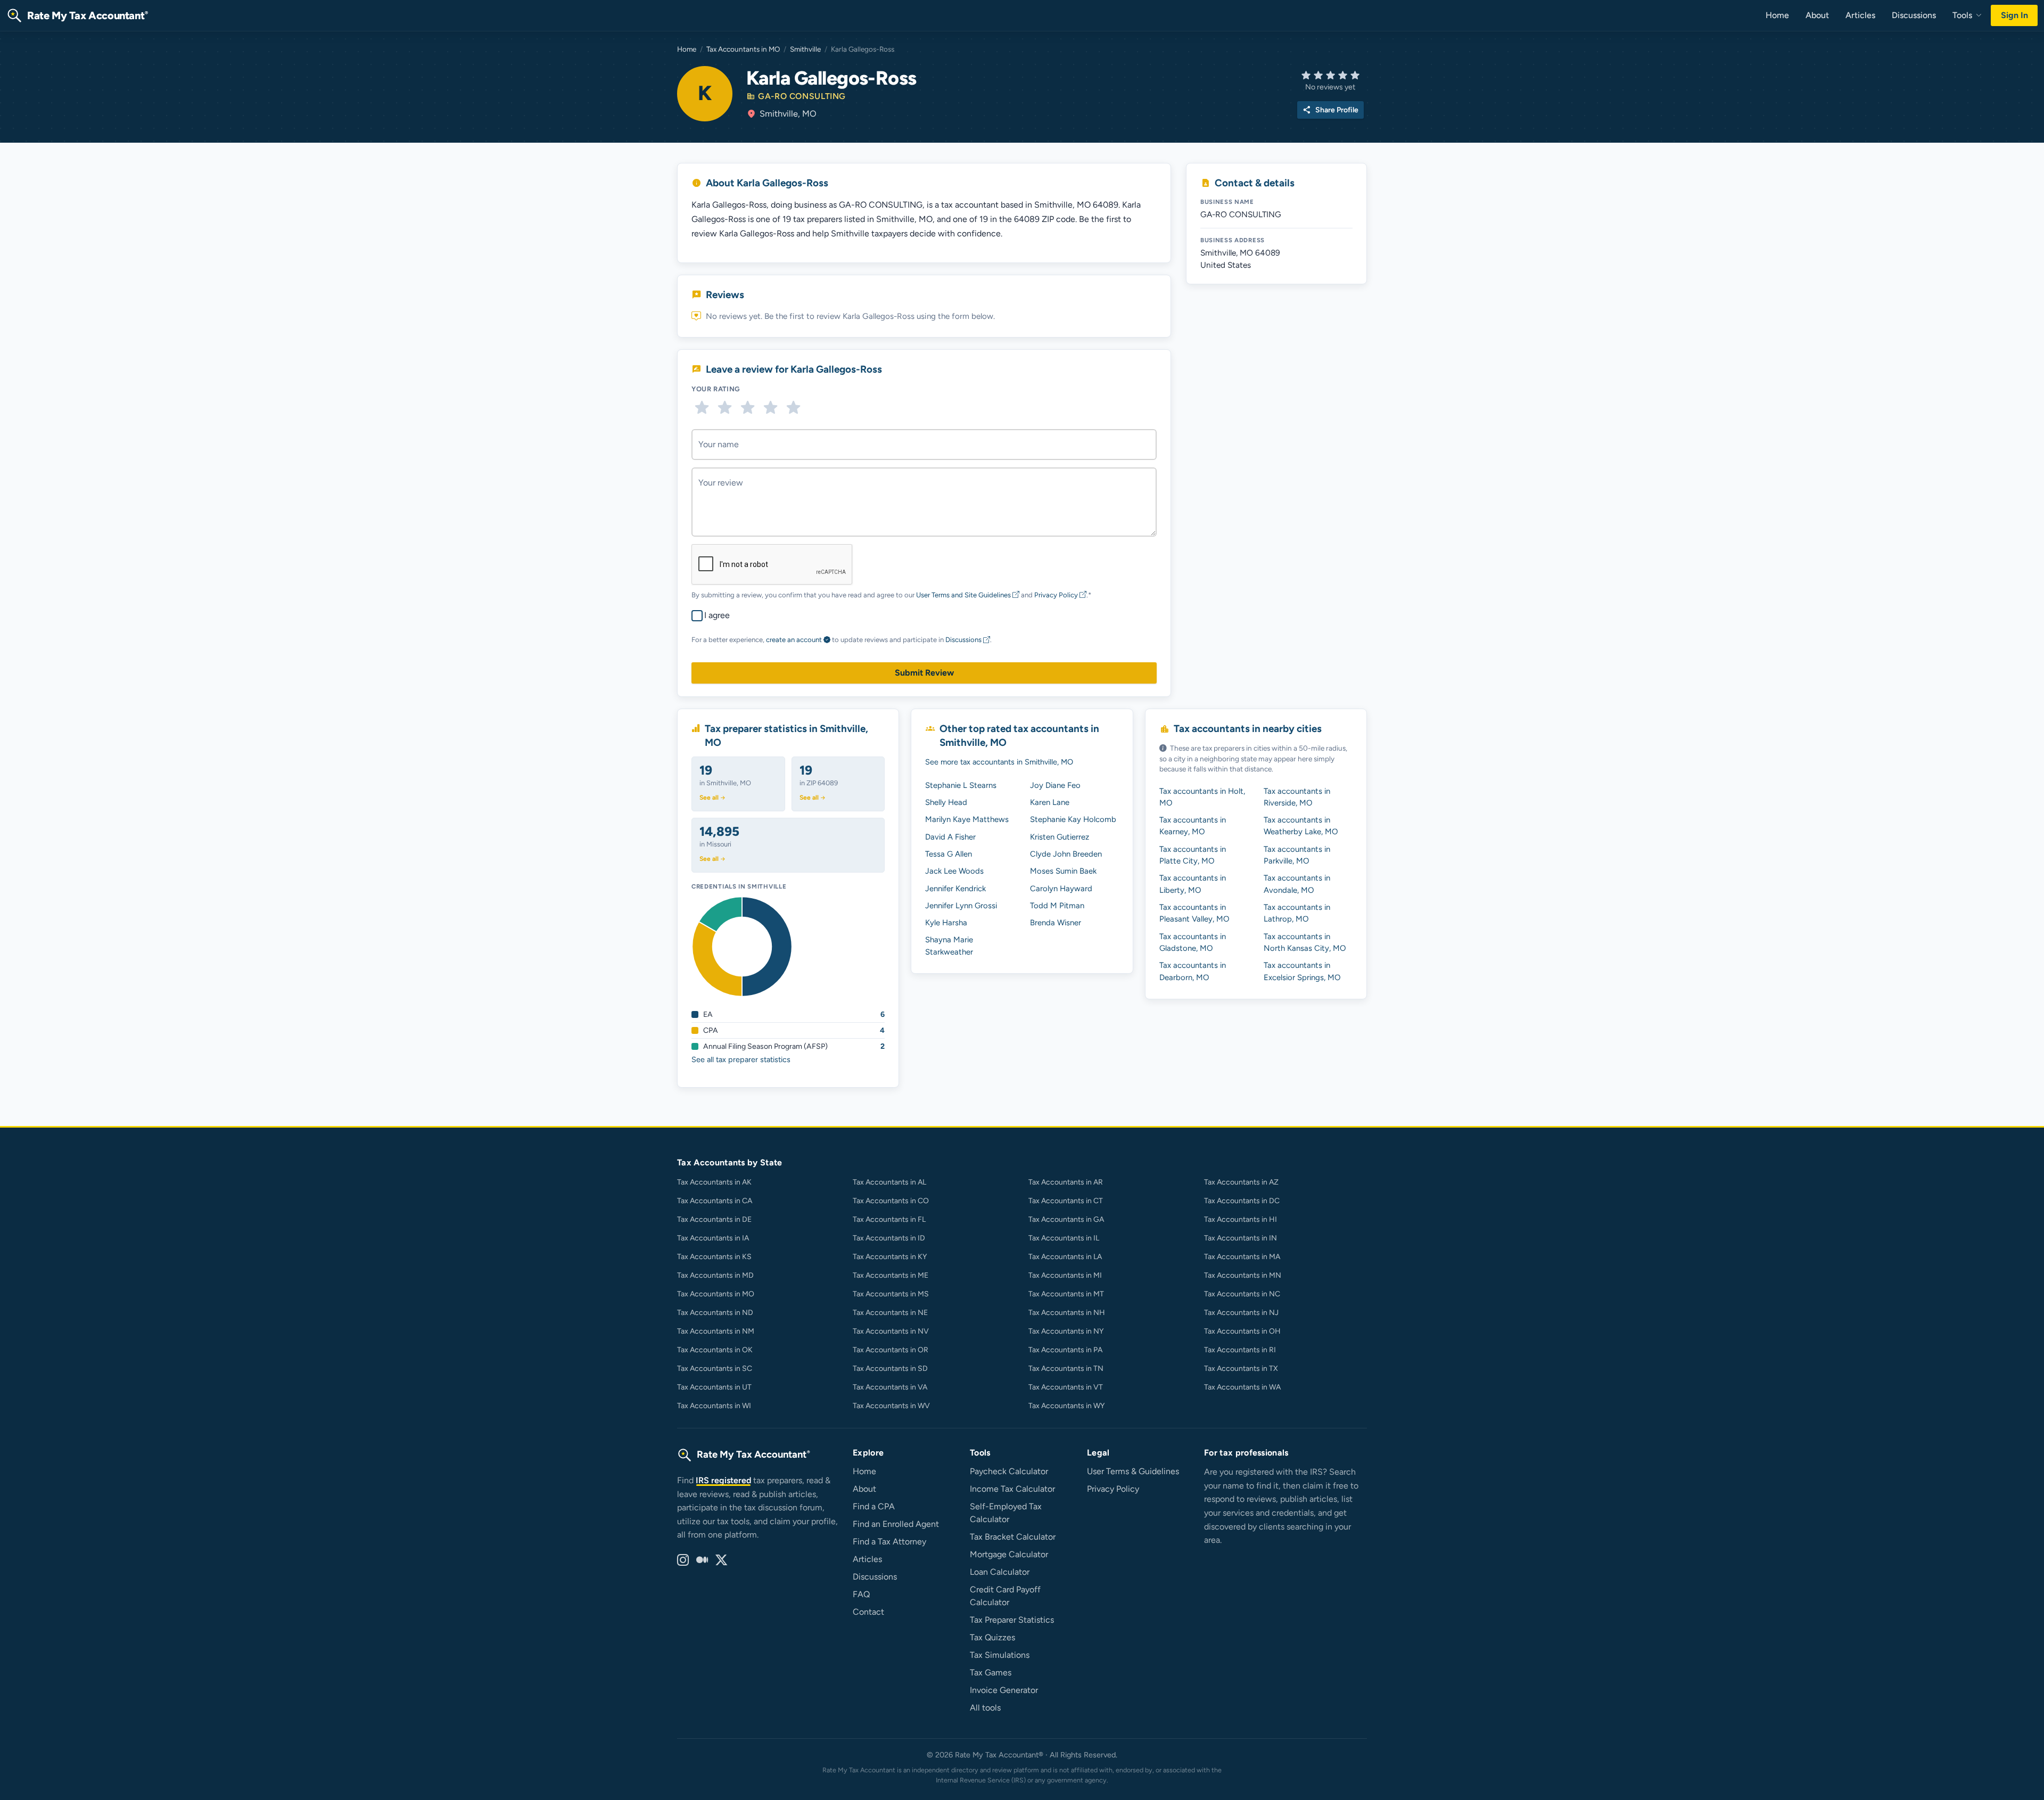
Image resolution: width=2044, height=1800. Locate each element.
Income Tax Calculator (1012, 1489)
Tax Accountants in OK (715, 1350)
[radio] (702, 408)
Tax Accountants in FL (889, 1219)
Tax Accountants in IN (1241, 1238)
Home (1777, 15)
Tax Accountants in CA (715, 1201)
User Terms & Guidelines (1133, 1471)
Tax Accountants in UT (714, 1387)
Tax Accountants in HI (1241, 1219)
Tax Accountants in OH (1242, 1331)
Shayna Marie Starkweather (949, 946)
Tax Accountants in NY (1066, 1331)
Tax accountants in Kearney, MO (1193, 826)
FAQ (861, 1594)
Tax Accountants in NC (1242, 1294)
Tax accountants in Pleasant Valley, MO (1194, 913)
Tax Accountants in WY (1066, 1406)
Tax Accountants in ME (891, 1275)
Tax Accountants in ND (715, 1313)
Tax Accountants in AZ (1241, 1182)
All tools (985, 1708)
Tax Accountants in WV (891, 1406)
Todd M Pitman (1057, 906)
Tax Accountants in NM (716, 1331)
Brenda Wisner (1056, 923)
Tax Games (991, 1672)
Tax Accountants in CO (891, 1201)
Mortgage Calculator (1009, 1554)
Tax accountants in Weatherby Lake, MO (1301, 826)
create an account (794, 640)
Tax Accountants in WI (714, 1406)
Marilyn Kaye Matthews (967, 819)
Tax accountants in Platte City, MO (1193, 855)
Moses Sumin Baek (1063, 871)
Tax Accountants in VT (1066, 1387)
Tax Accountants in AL (889, 1182)
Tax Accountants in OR (891, 1350)
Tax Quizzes (992, 1637)
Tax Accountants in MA (1242, 1257)
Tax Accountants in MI (1065, 1275)
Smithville (805, 49)
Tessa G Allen (949, 854)
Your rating (716, 389)
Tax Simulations (1000, 1655)
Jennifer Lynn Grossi (961, 906)
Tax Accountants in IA (713, 1238)
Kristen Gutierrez (1060, 837)
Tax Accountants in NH (1067, 1313)
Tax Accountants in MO (743, 49)
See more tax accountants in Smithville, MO (999, 762)
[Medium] (702, 1560)
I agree (717, 615)
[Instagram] (683, 1560)
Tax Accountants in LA (1065, 1257)
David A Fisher (950, 837)
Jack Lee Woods (954, 871)
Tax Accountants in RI (1240, 1350)
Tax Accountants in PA (1065, 1350)
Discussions (1914, 15)
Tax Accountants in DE (714, 1219)
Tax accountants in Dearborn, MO (1193, 971)
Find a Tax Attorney (889, 1542)
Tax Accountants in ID (889, 1238)
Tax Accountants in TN (1066, 1369)
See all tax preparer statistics (741, 1059)
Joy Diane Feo (1055, 785)
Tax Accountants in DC (1242, 1201)
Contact (868, 1612)
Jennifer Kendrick (955, 889)
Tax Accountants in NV (891, 1331)
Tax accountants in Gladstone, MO (1193, 942)
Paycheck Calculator (1009, 1471)
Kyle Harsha (946, 923)
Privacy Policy (1057, 595)
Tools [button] (1963, 15)
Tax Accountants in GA (1066, 1219)
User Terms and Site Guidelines (964, 595)
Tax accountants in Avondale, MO (1297, 884)
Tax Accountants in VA (890, 1387)
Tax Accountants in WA (1242, 1387)
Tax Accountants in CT (1066, 1201)
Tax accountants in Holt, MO (1202, 797)
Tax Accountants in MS (891, 1294)
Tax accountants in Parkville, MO (1297, 855)
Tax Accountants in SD (890, 1369)
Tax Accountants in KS (714, 1257)
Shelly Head (946, 802)
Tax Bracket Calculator (1013, 1537)
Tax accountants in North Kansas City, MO (1305, 942)
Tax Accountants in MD (715, 1275)
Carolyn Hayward (1061, 889)
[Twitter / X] (721, 1560)
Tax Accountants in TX (1241, 1369)
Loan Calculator (1000, 1572)
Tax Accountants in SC (715, 1369)
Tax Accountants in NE (890, 1313)
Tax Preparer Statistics (1012, 1620)
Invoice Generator (1004, 1690)
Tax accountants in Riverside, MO (1297, 797)
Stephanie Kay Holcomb (1073, 819)
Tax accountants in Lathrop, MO (1297, 913)
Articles (1860, 15)
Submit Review (924, 673)
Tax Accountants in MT (1066, 1294)
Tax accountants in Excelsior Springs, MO (1302, 971)
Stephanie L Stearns (961, 785)
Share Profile (1330, 110)
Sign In (2014, 15)
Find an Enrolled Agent (896, 1524)
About (1817, 15)
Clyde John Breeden (1066, 854)
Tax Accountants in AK (714, 1182)
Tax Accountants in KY (890, 1257)
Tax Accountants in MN (1243, 1275)
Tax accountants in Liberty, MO (1193, 884)
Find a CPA (874, 1506)
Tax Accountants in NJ (1241, 1313)
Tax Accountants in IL (1064, 1238)
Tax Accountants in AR (1066, 1182)
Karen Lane (1050, 802)
